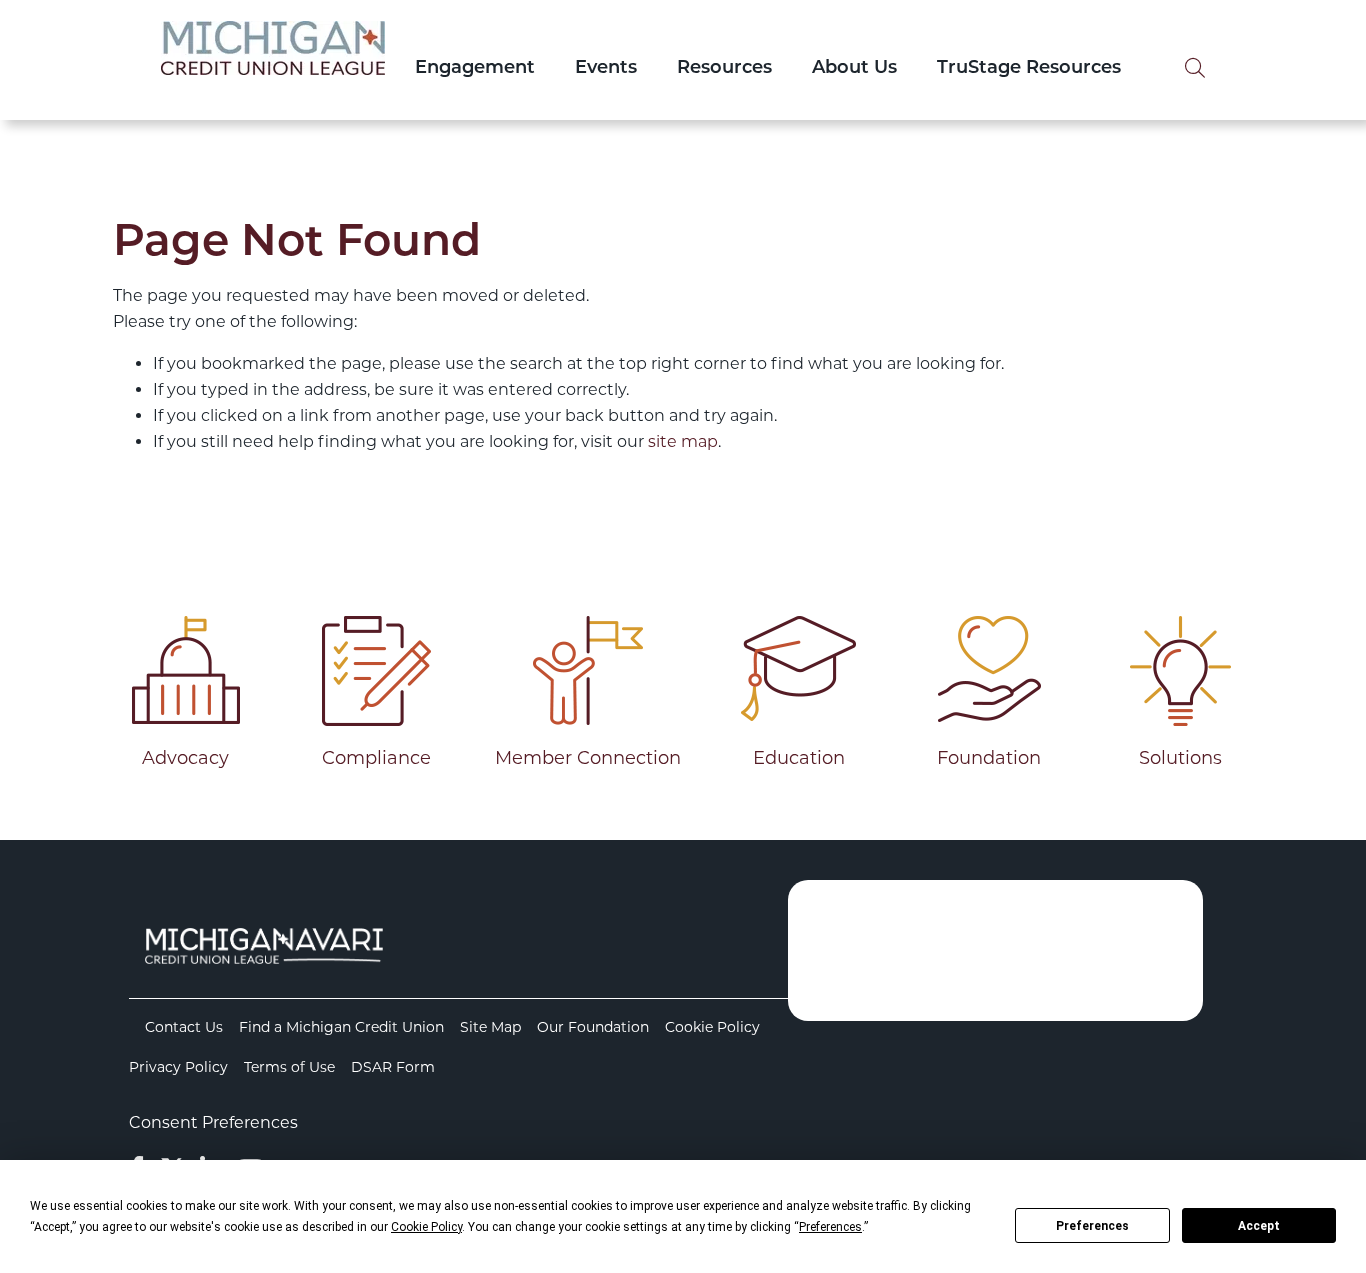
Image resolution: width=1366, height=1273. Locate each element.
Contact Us (184, 1027)
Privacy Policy (178, 1067)
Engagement (475, 69)
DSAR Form (393, 1067)
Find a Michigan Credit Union (341, 1027)
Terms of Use (289, 1067)
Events (606, 69)
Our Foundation (593, 1027)
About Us (854, 69)
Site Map (490, 1027)
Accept (1259, 1226)
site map (683, 441)
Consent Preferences (213, 1122)
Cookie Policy (712, 1027)
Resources (724, 69)
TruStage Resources (1029, 69)
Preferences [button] (830, 1227)
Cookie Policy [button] (426, 1227)
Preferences (1092, 1226)
